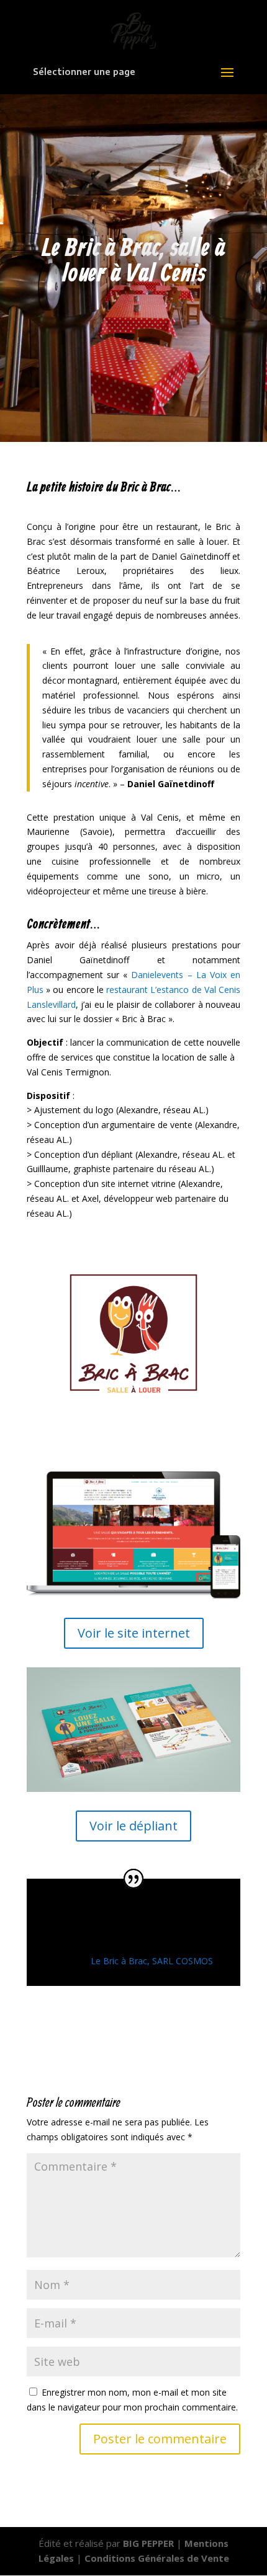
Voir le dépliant (133, 1826)
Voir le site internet (134, 1633)
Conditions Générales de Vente (157, 2558)
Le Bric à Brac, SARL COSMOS (152, 1961)
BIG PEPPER (148, 2543)
